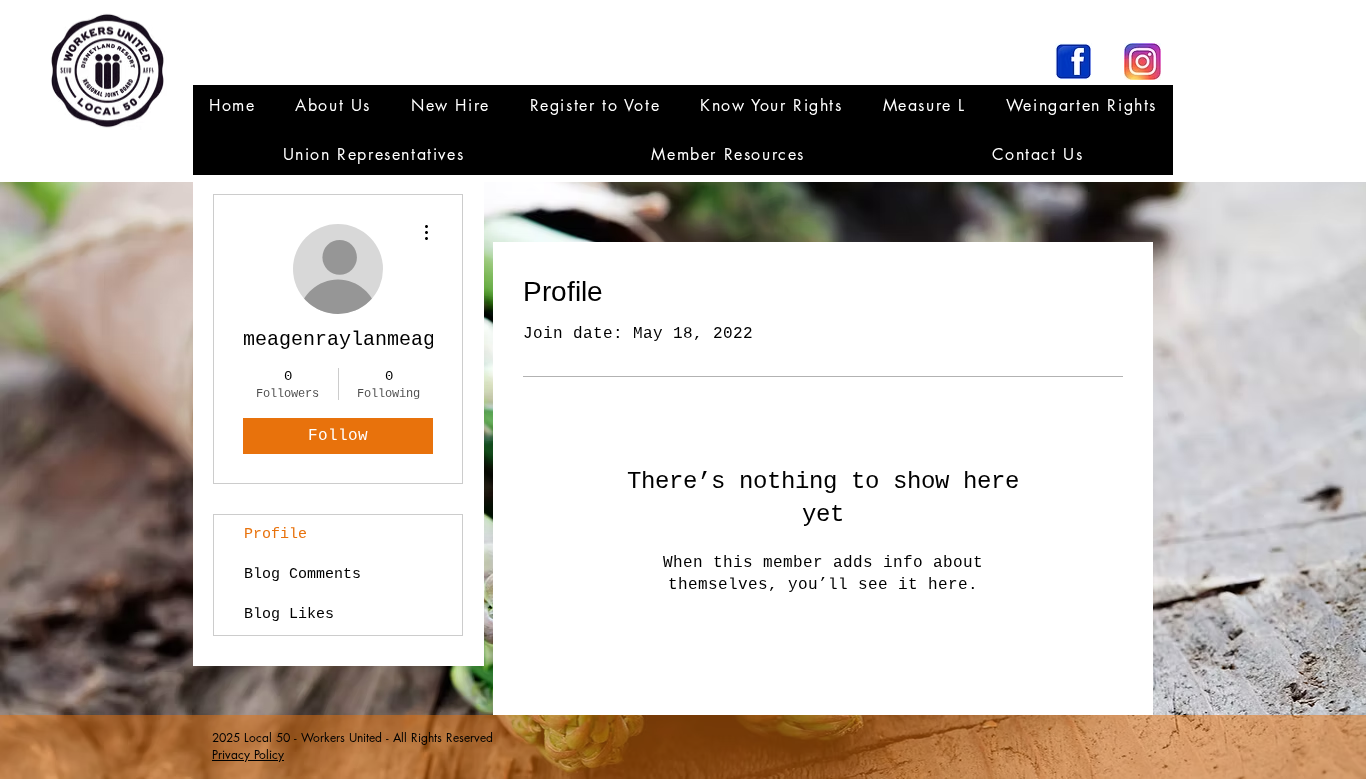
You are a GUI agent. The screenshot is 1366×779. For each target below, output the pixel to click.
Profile (275, 534)
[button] (373, 154)
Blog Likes (289, 614)
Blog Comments (302, 574)
